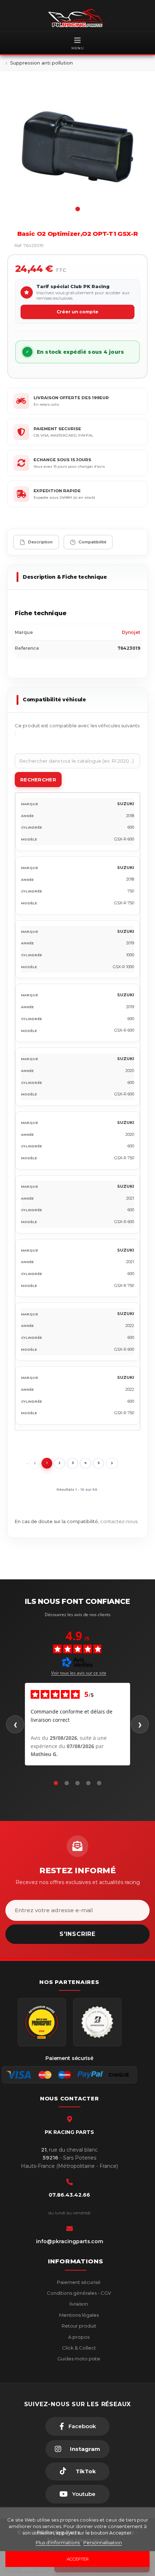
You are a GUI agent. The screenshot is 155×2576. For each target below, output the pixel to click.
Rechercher (38, 780)
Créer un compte (77, 312)
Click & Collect (78, 2348)
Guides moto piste (78, 2359)
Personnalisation (103, 2542)
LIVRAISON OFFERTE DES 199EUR (71, 398)
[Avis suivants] (140, 1724)
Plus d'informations (58, 2542)
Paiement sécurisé (78, 2282)
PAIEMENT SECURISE (57, 429)
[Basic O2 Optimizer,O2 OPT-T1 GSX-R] (77, 147)
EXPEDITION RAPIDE (57, 491)
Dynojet (131, 632)
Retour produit (78, 2326)
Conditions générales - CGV (78, 2293)
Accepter (78, 2559)
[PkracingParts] (77, 18)
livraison (78, 2304)
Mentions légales (78, 2315)
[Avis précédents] (15, 1724)
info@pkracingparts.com (70, 2241)
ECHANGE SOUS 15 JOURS (62, 460)
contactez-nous (119, 1521)
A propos (78, 2337)
